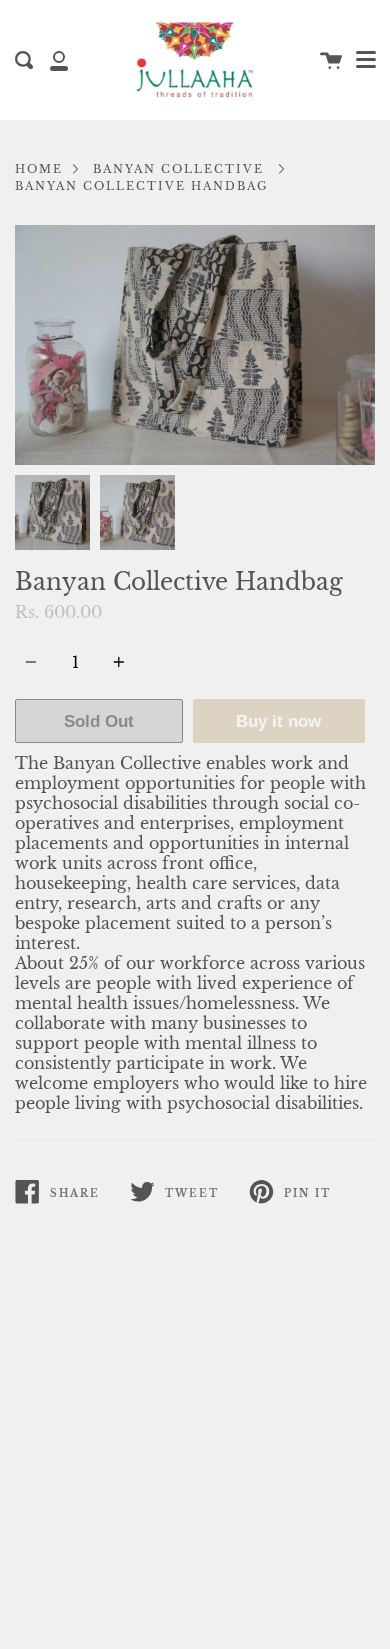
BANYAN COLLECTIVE (178, 169)
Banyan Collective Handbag (142, 186)
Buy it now (278, 721)
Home (39, 169)
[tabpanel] (195, 345)
